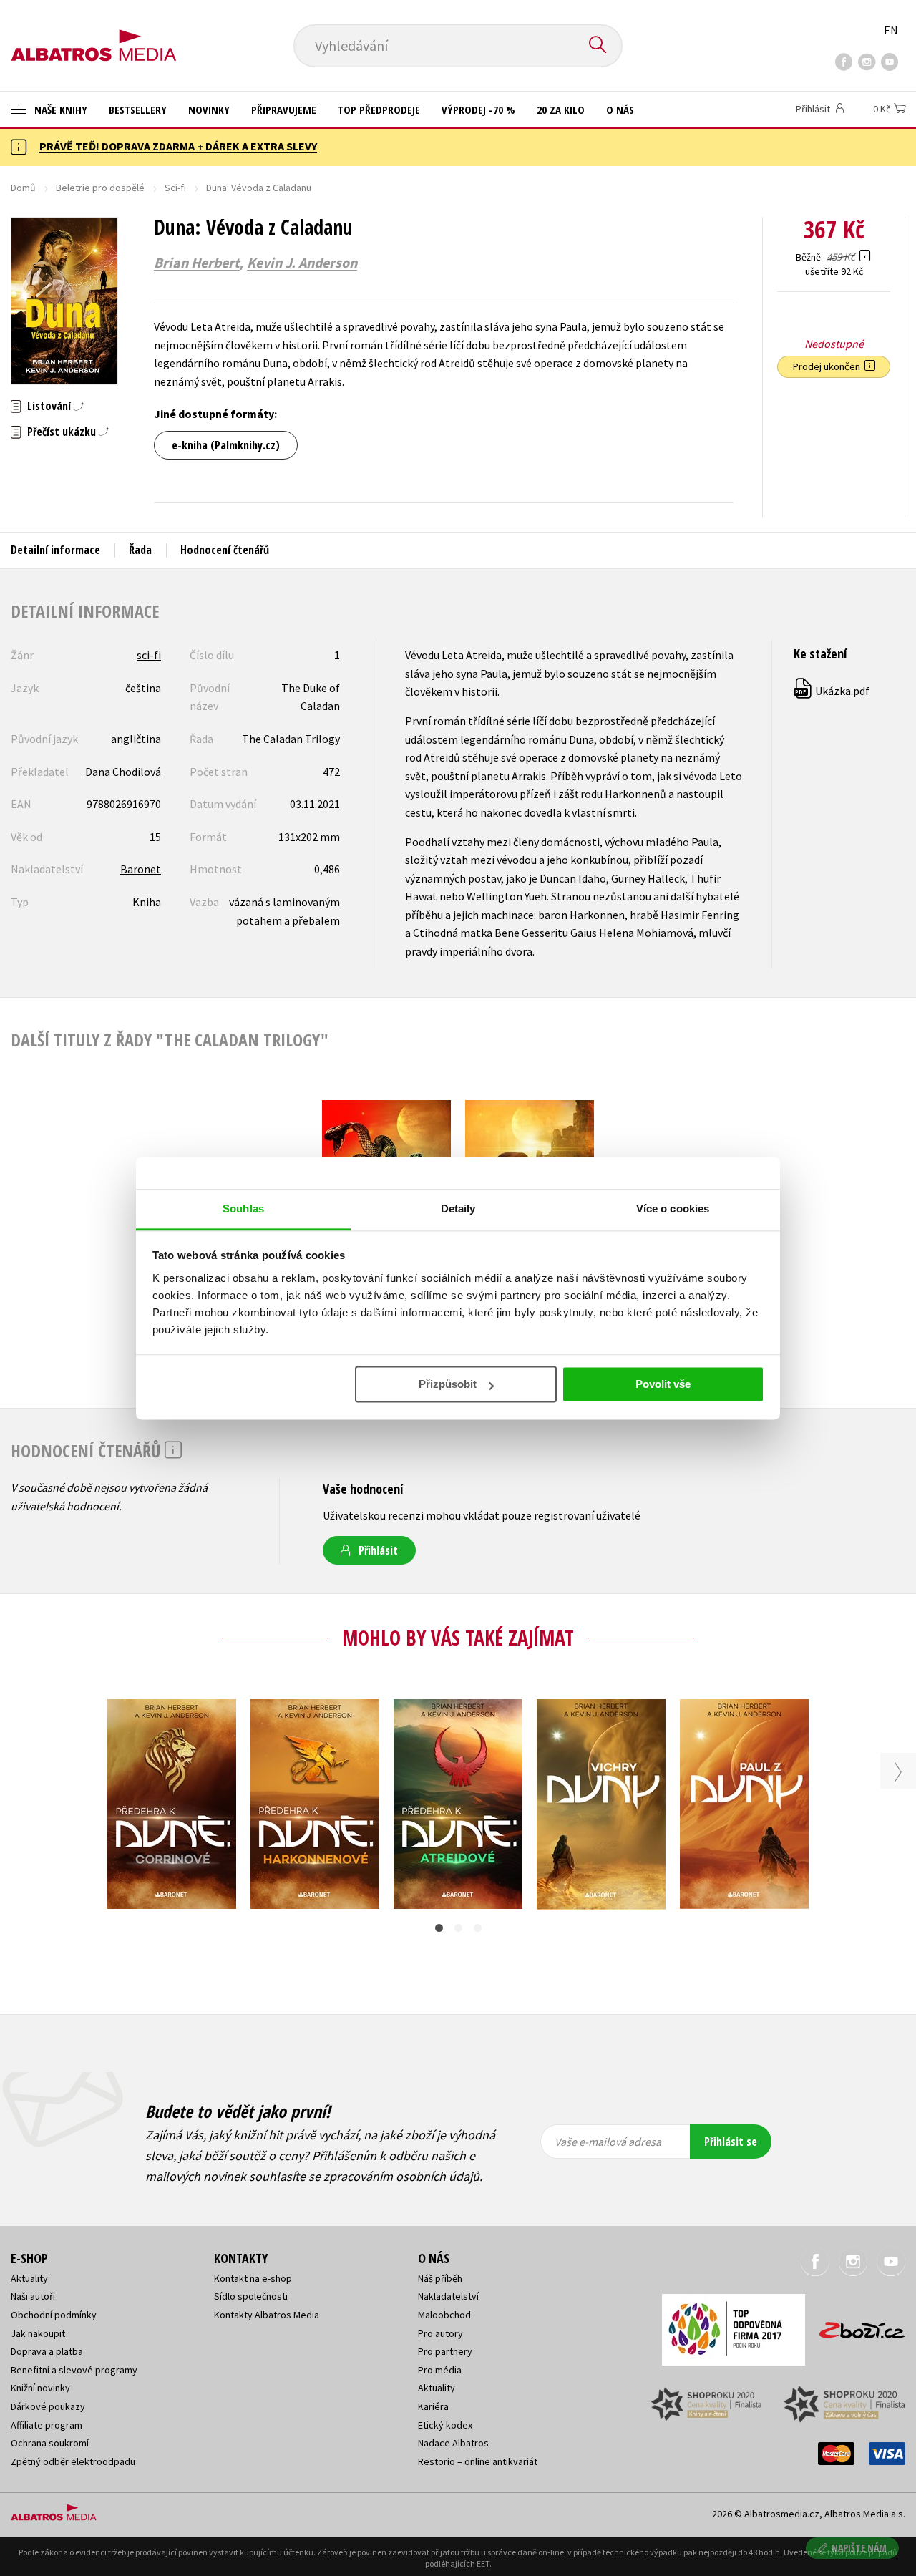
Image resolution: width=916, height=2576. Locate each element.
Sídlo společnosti (251, 2296)
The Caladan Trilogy (291, 739)
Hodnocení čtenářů (225, 550)
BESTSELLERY (138, 110)
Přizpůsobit (448, 1384)
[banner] (94, 34)
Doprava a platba (47, 2351)
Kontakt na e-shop (253, 2278)
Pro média (440, 2370)
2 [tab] (458, 1928)
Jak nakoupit (38, 2333)
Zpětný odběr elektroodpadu (73, 2461)
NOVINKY (209, 110)
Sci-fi (175, 188)
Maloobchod (444, 2315)
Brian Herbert (197, 263)
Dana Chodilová (123, 772)
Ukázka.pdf (832, 691)
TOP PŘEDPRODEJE (379, 110)
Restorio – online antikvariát (478, 2461)
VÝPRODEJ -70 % (478, 110)
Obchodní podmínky (54, 2315)
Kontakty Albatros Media (267, 2315)
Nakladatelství (448, 2296)
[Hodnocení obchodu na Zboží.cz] (855, 2326)
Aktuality (29, 2278)
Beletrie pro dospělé (100, 188)
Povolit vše (663, 1384)
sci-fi (149, 655)
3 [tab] (478, 1928)
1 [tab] (439, 1928)
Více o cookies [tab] (673, 1209)
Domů (23, 188)
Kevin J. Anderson (302, 263)
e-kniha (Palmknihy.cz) (226, 445)
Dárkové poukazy (48, 2406)
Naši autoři (33, 2296)
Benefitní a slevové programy (74, 2370)
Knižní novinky (40, 2388)
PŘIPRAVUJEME (284, 110)
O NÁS (620, 110)
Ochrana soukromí (50, 2443)
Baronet (141, 869)
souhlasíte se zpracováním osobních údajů (364, 2176)
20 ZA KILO (561, 110)
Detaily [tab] (458, 1209)
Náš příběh (440, 2278)
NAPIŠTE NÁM (859, 2548)
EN (891, 30)
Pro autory (440, 2333)
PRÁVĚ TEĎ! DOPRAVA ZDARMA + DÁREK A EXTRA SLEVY (178, 146)
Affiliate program (47, 2425)
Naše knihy (59, 110)
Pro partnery (445, 2351)
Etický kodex (445, 2425)
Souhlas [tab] (243, 1209)
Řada (140, 550)
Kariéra (433, 2406)
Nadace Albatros (453, 2443)
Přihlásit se (731, 2142)
